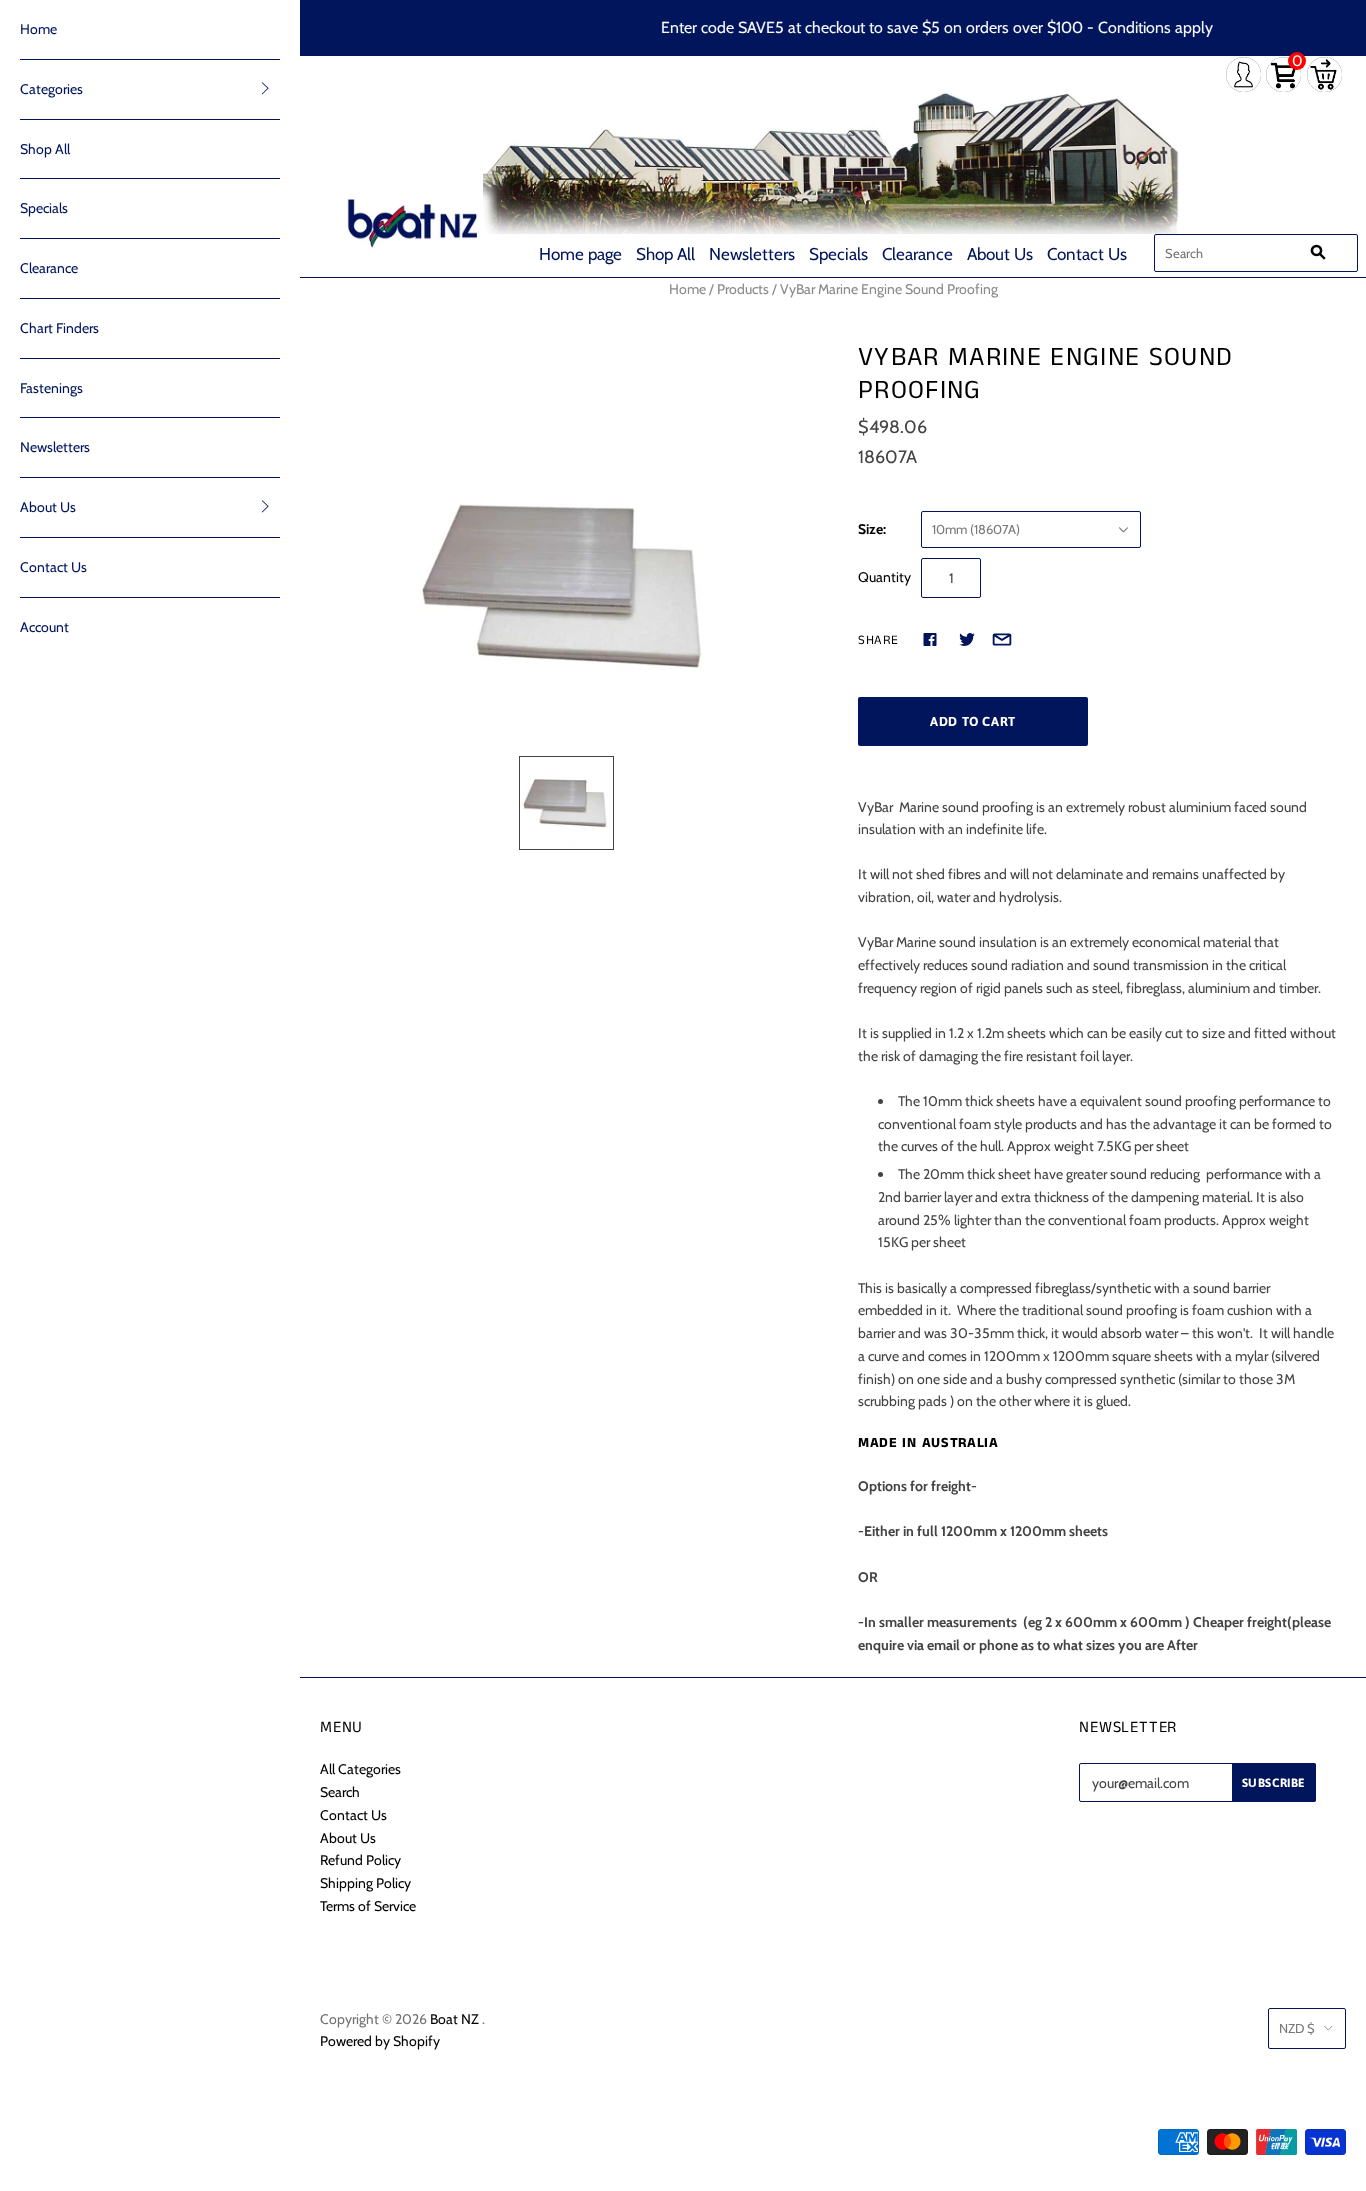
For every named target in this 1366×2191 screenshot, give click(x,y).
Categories (51, 89)
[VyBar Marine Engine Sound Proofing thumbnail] (566, 803)
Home (38, 29)
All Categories (360, 1769)
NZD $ (1297, 2028)
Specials (838, 254)
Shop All (665, 254)
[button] (265, 88)
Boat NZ (454, 2019)
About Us (1000, 254)
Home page (580, 254)
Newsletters (752, 254)
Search (340, 1792)
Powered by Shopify (380, 2041)
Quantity (884, 577)
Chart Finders (59, 328)
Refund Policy (360, 1860)
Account (44, 627)
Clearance (917, 254)
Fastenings (51, 388)
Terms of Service (368, 1906)
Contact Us (1087, 254)
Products (743, 289)
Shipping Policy (365, 1883)
